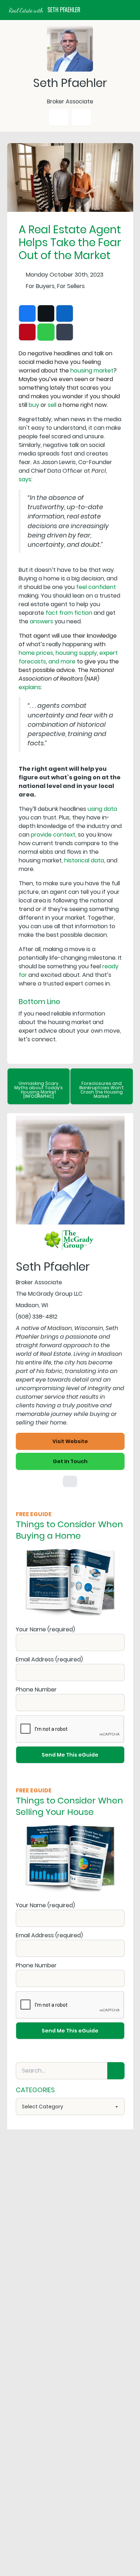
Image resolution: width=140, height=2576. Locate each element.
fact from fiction (69, 613)
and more (62, 661)
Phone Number (36, 1689)
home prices (36, 653)
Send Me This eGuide (70, 1755)
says (25, 479)
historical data (84, 860)
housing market (92, 371)
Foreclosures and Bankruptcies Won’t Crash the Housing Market (102, 1090)
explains (30, 687)
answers (41, 621)
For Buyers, (41, 286)
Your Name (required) (45, 1629)
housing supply (76, 653)
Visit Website (70, 1441)
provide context (53, 835)
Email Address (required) (49, 1659)
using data (102, 809)
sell (52, 405)
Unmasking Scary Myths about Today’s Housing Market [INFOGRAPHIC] (39, 1090)
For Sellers (71, 286)
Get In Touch (70, 1461)
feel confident (96, 587)
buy (34, 405)
